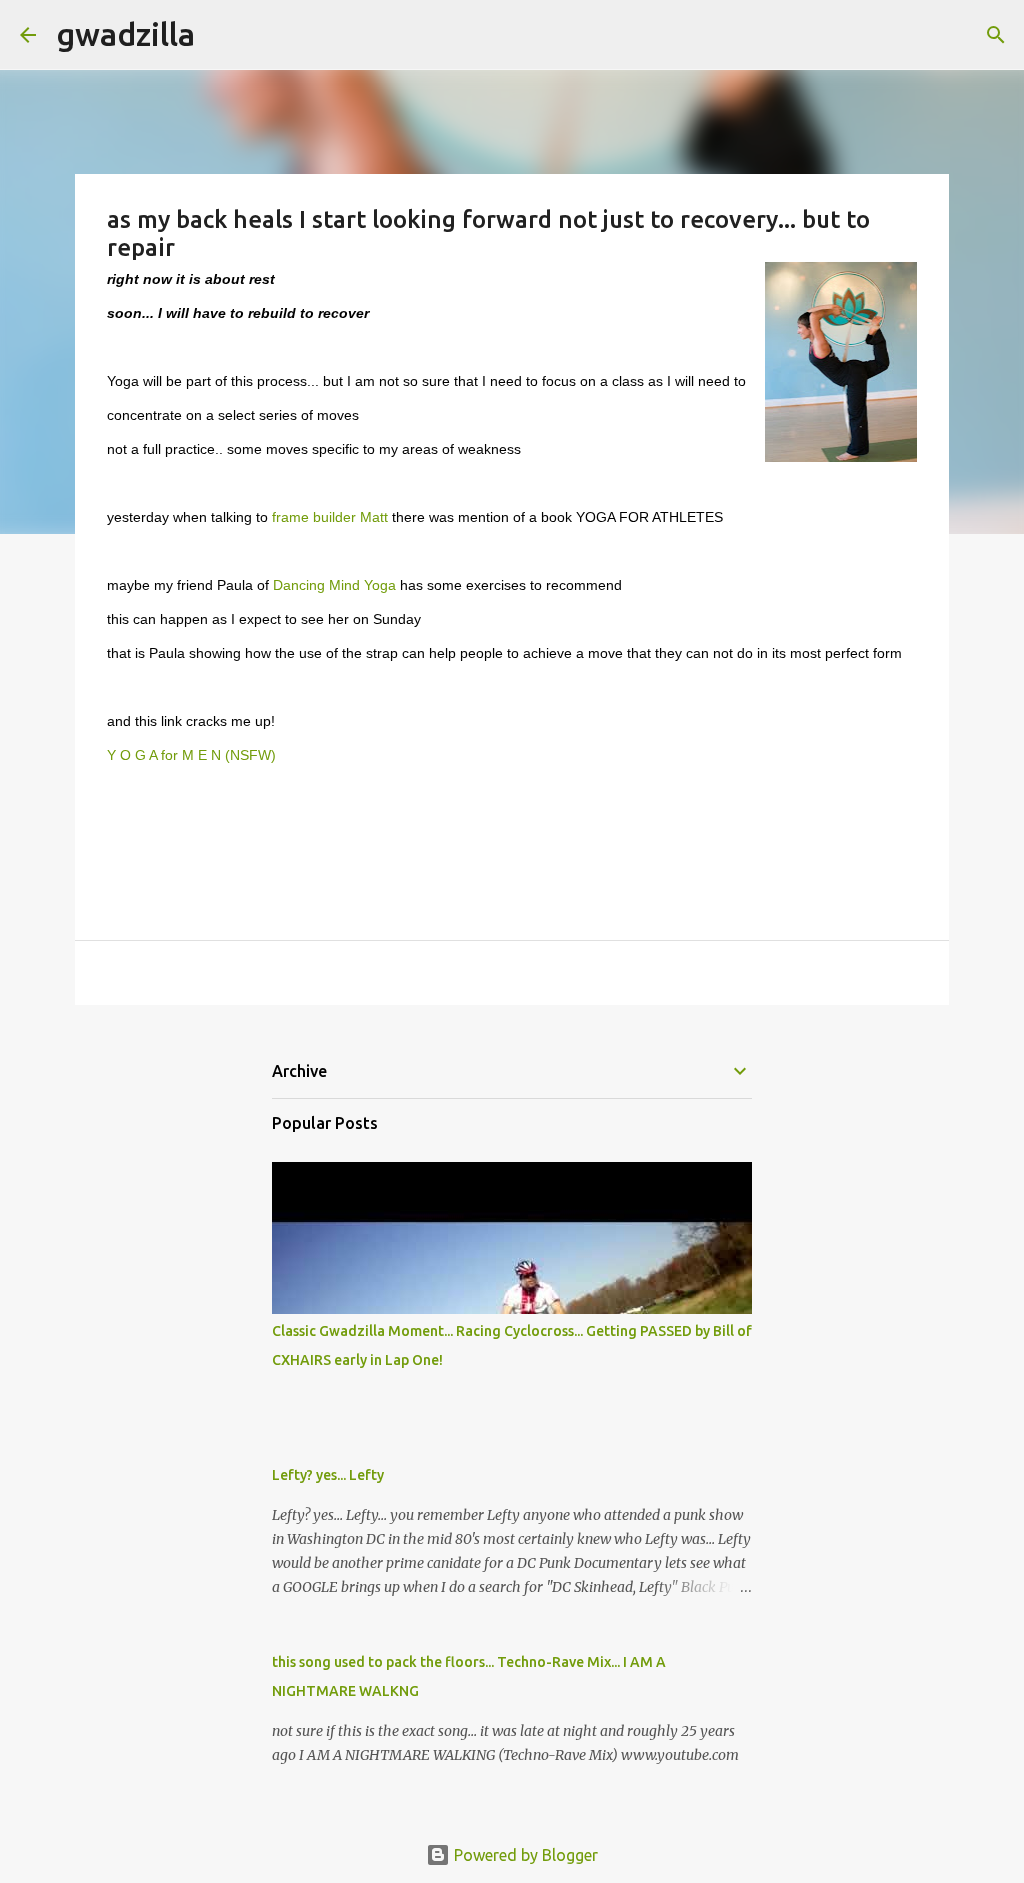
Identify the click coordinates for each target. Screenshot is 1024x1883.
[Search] (223, 35)
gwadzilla (125, 34)
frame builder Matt (332, 517)
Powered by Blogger (524, 1855)
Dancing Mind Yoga (334, 585)
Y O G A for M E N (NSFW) (191, 755)
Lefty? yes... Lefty (328, 1475)
